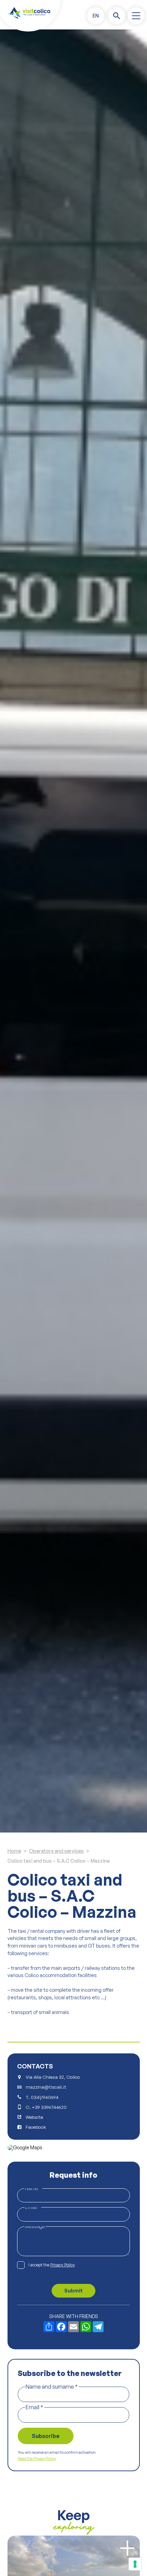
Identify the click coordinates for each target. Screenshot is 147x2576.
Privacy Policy (63, 2265)
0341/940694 (45, 2097)
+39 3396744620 (49, 2107)
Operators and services (56, 1851)
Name (33, 2188)
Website (34, 2117)
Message (35, 2226)
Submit (73, 2291)
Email (33, 2207)
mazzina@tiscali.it (46, 2087)
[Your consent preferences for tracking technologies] (135, 2564)
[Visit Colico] (29, 13)
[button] (96, 16)
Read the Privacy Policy (37, 2459)
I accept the (52, 2265)
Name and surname (52, 2386)
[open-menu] (136, 16)
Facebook (36, 2127)
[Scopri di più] (127, 2548)
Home (14, 1851)
